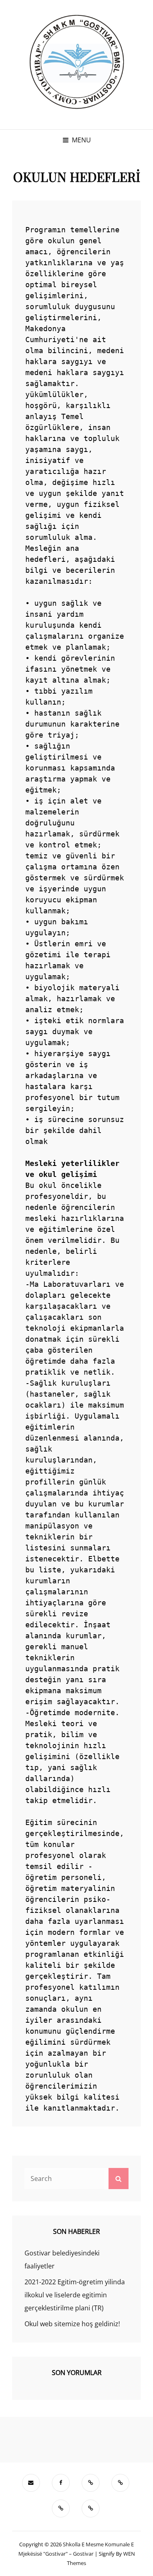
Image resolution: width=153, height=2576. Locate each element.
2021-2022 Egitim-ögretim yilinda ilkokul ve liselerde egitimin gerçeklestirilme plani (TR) (75, 2295)
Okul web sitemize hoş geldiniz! (72, 2324)
